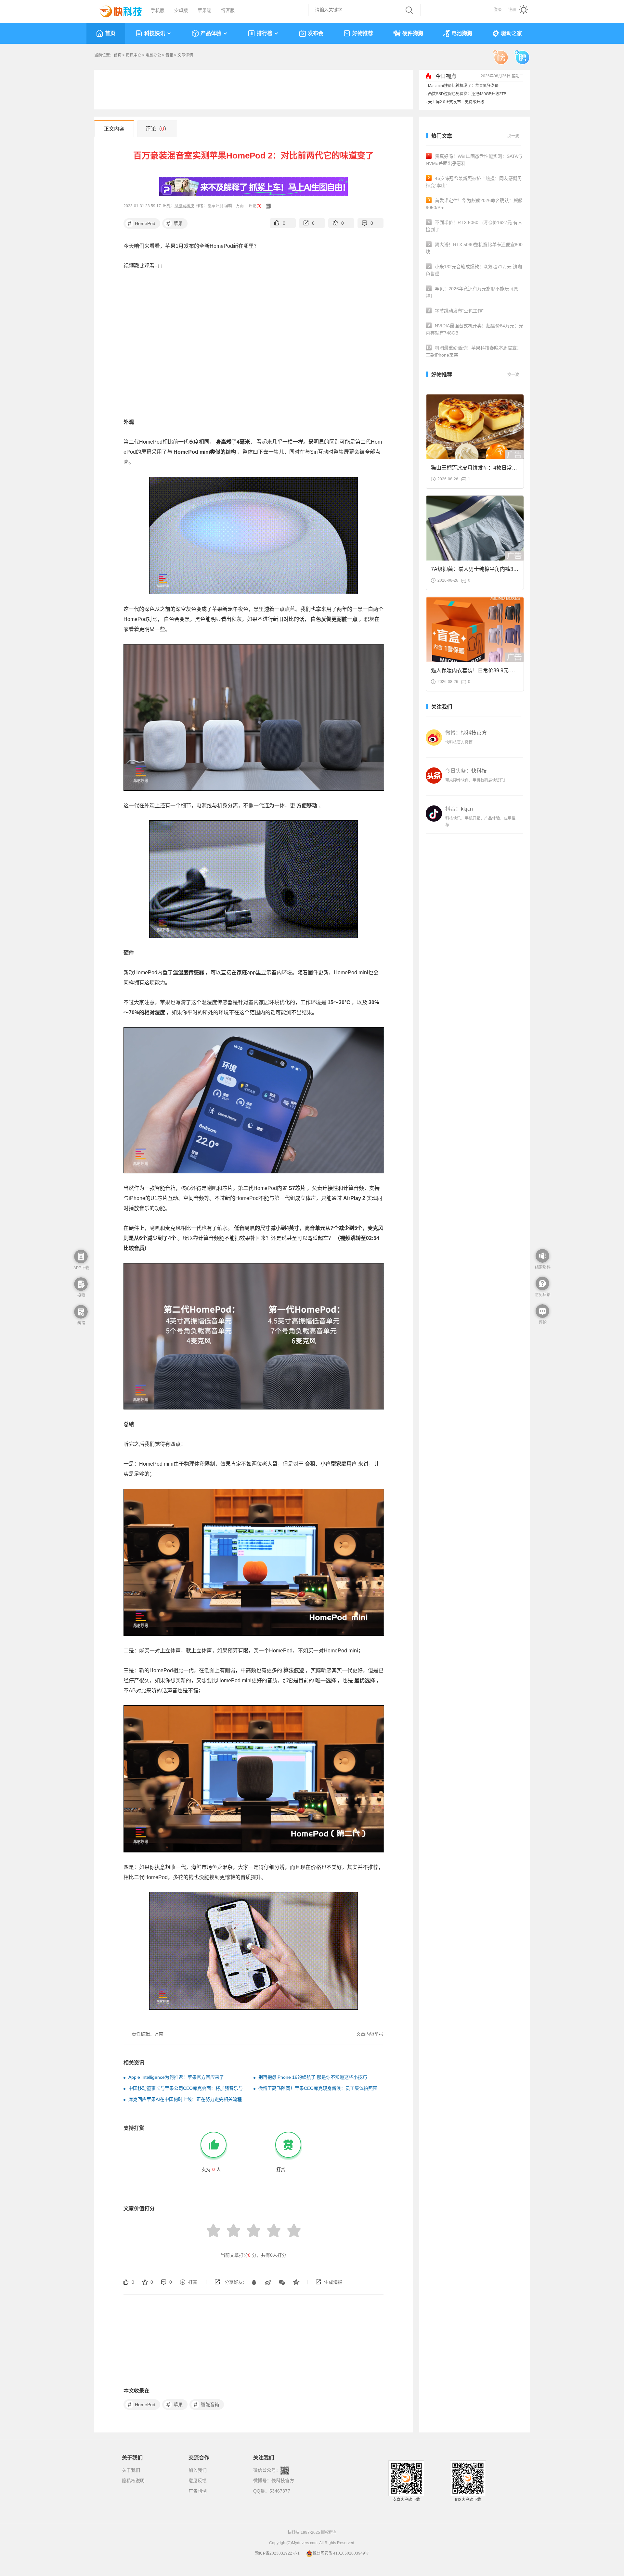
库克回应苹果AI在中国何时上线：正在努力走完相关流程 (185, 2099)
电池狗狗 (462, 33)
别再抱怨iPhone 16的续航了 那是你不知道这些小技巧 (313, 2077)
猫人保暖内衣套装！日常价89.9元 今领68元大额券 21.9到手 (473, 672)
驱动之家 (512, 33)
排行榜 (265, 33)
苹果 (175, 223)
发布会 (316, 33)
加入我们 (198, 2470)
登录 (498, 10)
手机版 (158, 10)
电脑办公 (153, 55)
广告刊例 (198, 2491)
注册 (512, 10)
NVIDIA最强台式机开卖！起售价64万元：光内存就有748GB (474, 329)
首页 (110, 33)
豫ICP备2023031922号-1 (277, 2553)
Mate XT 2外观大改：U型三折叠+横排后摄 (465, 86)
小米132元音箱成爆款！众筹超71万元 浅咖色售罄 (474, 270)
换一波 (513, 136)
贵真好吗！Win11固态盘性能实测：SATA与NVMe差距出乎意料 (474, 160)
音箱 (169, 55)
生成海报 (333, 2282)
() (259, 206)
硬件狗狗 (413, 33)
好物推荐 (363, 33)
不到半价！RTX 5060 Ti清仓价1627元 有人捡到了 (474, 226)
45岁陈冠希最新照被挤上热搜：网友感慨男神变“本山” (474, 182)
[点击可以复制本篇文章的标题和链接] (267, 206)
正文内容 (114, 129)
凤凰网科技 (184, 206)
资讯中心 (134, 55)
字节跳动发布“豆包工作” (456, 311)
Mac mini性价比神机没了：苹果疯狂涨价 (463, 94)
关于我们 (131, 2470)
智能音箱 (207, 2405)
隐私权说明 (133, 2481)
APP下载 (81, 1268)
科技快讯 (155, 33)
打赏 (193, 2282)
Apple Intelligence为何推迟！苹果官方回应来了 (176, 2077)
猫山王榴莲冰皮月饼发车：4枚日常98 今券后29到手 (474, 470)
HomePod (142, 223)
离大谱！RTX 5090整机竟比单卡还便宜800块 (474, 248)
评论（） (157, 129)
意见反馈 (198, 2481)
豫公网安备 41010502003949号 (341, 2553)
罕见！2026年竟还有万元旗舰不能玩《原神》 (472, 292)
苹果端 (204, 10)
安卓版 (181, 10)
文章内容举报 (370, 2034)
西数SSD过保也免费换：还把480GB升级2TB (467, 102)
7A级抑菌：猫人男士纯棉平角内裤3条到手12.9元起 (475, 571)
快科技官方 (283, 2481)
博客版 (228, 10)
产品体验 (211, 33)
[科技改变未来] (116, 10)
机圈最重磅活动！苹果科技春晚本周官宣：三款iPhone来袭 (474, 351)
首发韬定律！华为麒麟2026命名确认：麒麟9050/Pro (474, 204)
